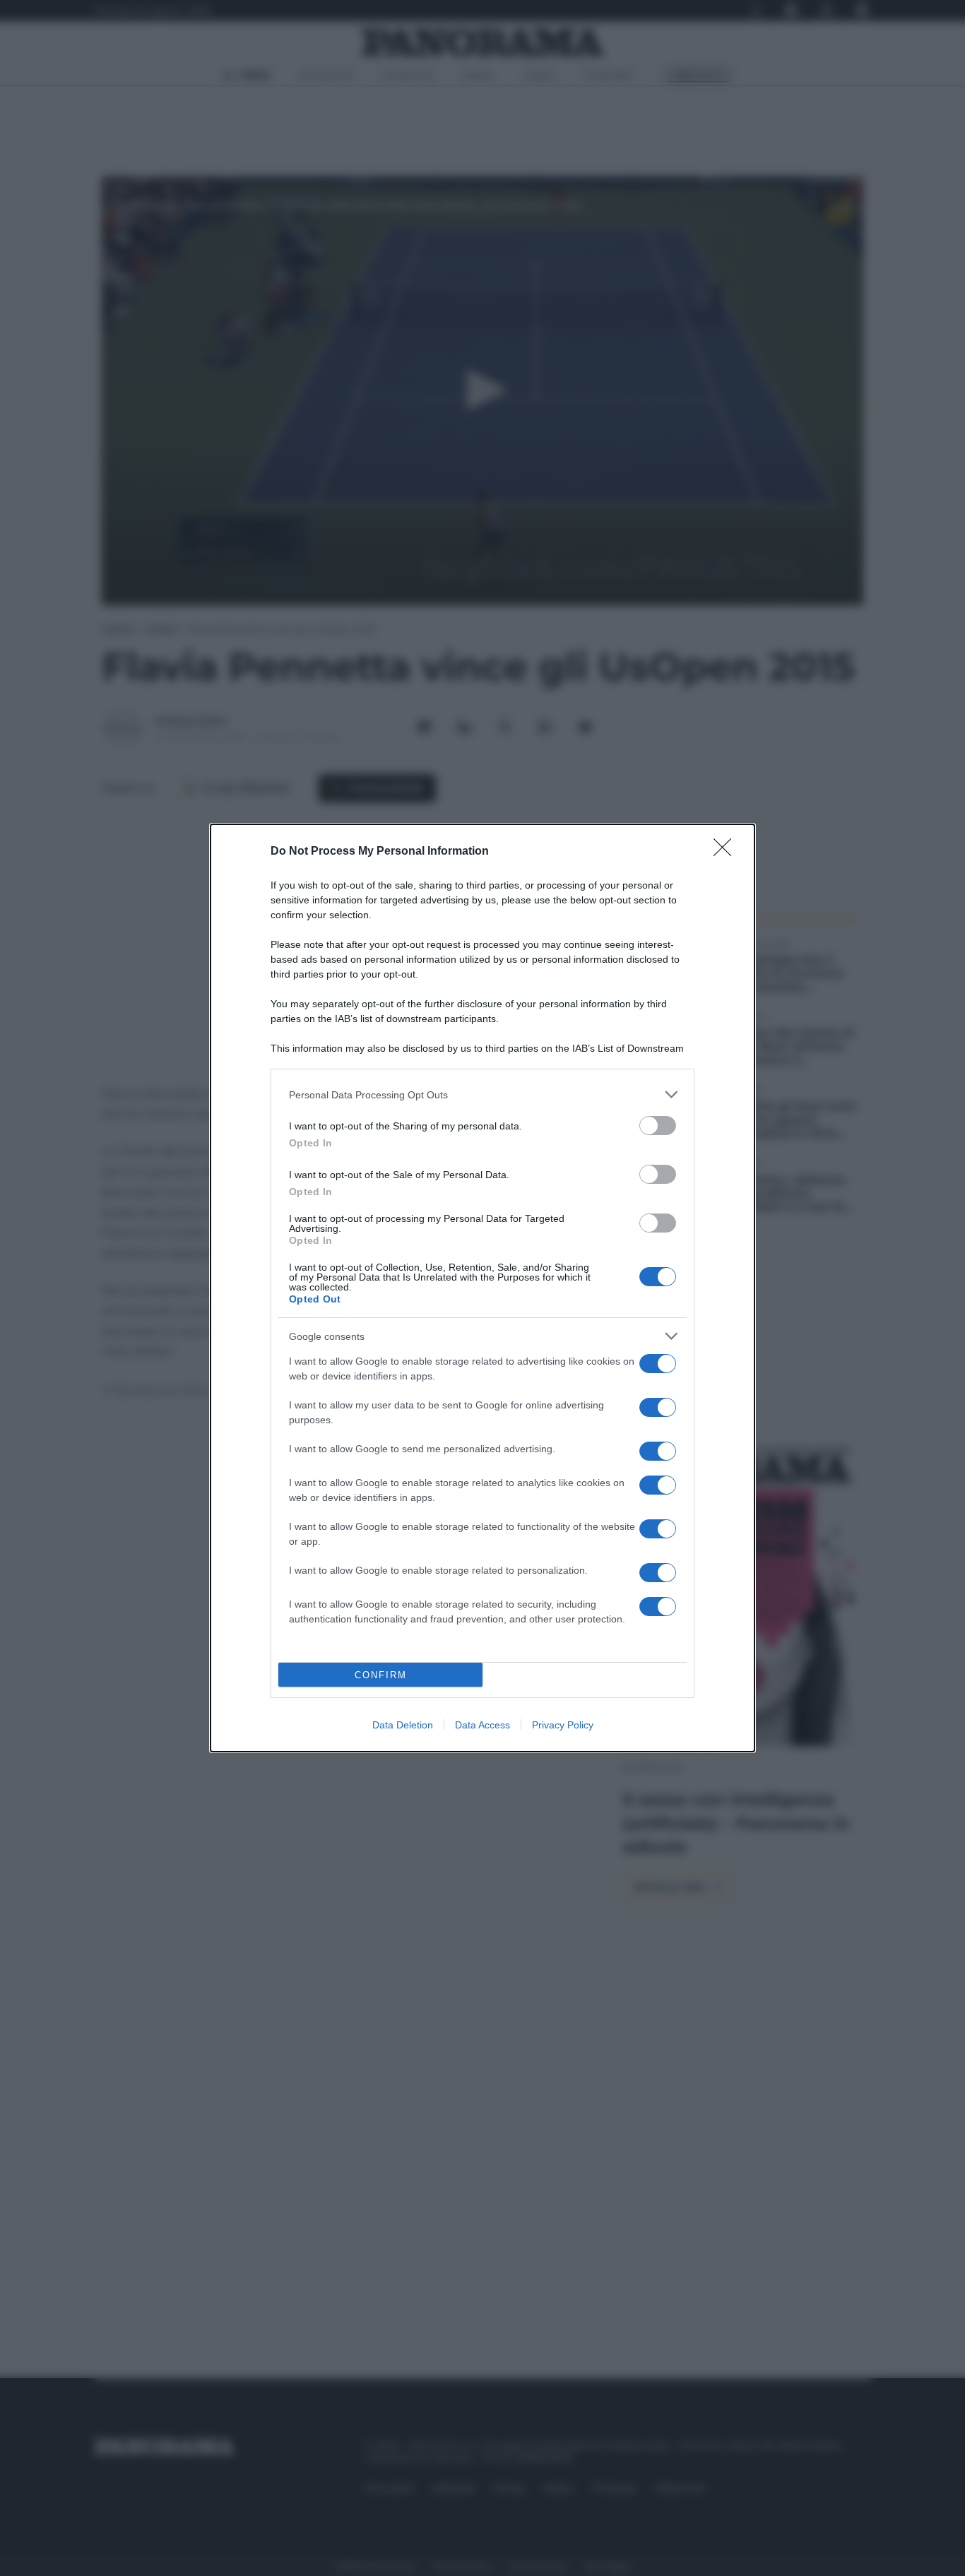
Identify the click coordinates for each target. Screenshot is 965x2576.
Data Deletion (403, 1725)
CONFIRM (381, 1675)
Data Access (482, 1725)
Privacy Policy (563, 1725)
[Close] (727, 852)
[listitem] (482, 1094)
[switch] (658, 1126)
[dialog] (482, 1288)
